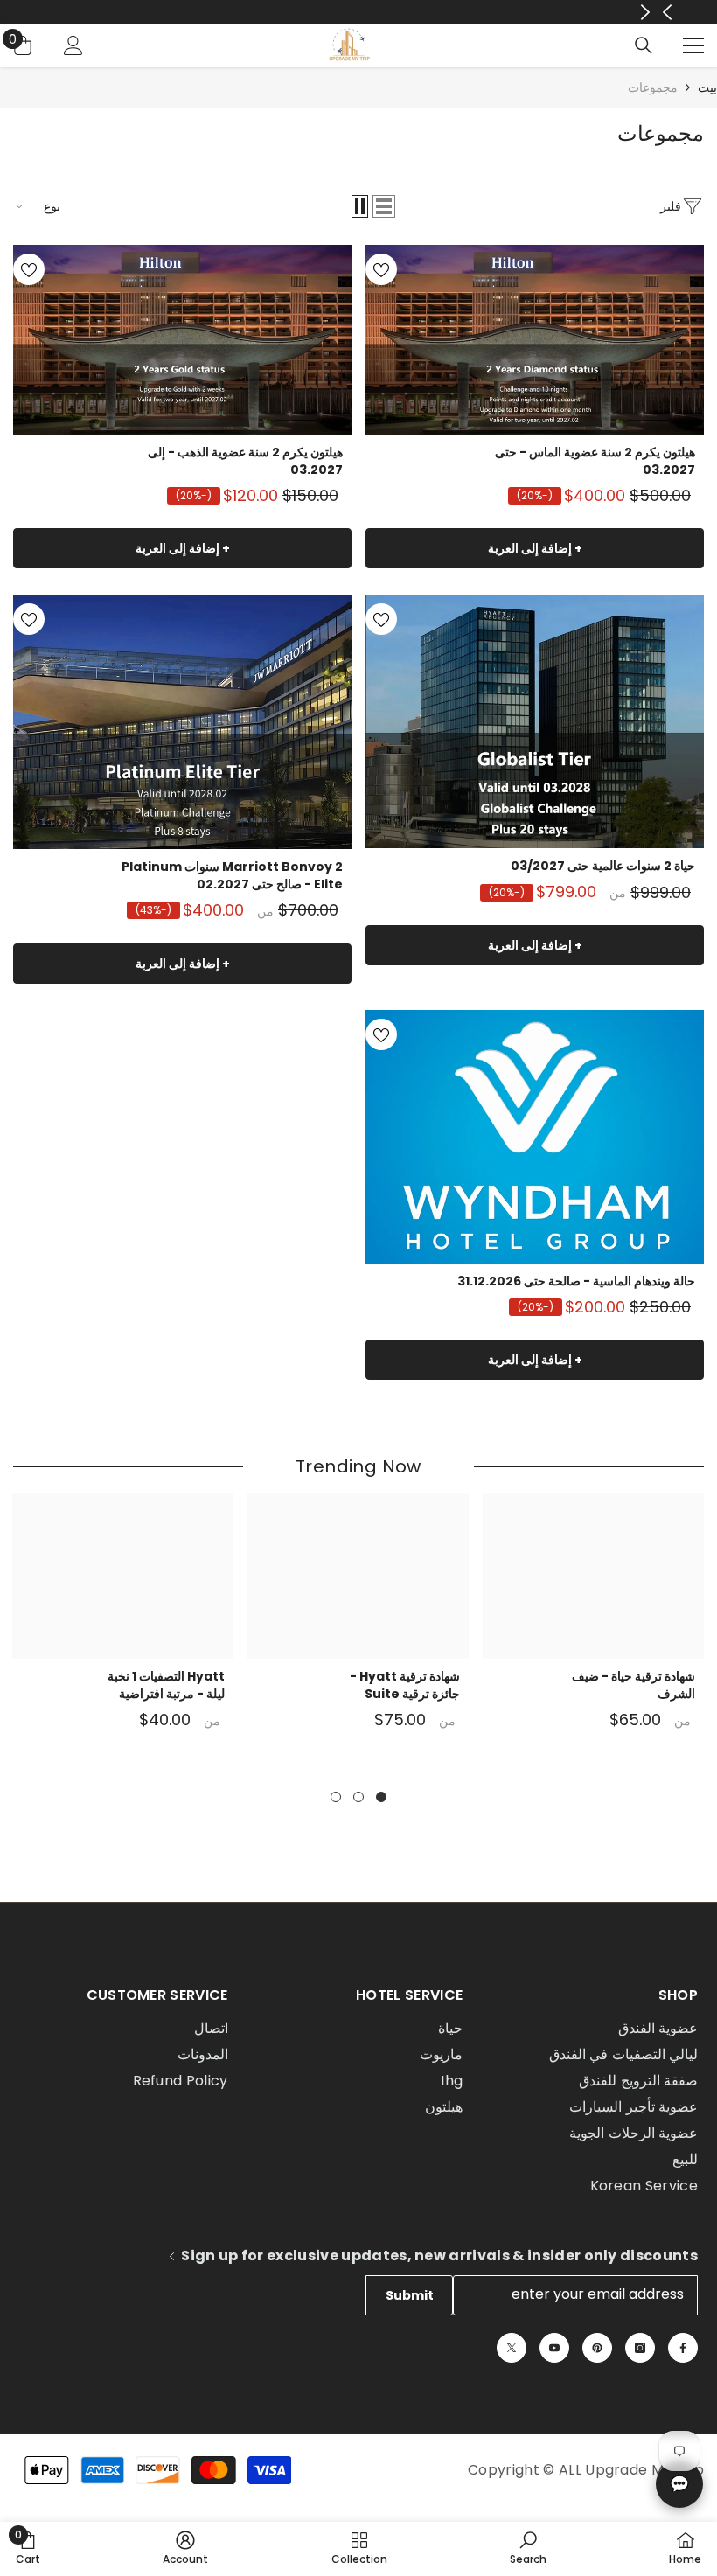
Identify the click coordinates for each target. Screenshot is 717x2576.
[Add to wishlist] (381, 269)
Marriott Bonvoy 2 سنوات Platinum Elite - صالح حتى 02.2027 (232, 875)
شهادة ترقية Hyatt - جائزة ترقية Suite (405, 1685)
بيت (707, 88)
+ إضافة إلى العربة (535, 548)
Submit (410, 2295)
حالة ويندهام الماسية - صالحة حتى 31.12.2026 (576, 1281)
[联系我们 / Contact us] (679, 2484)
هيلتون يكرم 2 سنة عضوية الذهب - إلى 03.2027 (245, 461)
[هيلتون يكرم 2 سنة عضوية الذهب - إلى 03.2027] (182, 340)
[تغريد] (512, 2348)
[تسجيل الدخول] (73, 45)
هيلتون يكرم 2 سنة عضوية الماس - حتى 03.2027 (595, 461)
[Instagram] (640, 2348)
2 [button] (358, 1797)
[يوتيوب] (554, 2348)
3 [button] (336, 1797)
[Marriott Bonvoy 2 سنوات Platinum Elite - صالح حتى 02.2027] (182, 721)
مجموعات (653, 87)
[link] (528, 2548)
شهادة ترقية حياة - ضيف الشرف (633, 1685)
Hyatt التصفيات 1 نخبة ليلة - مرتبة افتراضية (166, 1685)
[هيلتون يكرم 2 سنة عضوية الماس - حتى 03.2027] (535, 340)
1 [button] (381, 1797)
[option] (593, 1623)
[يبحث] (644, 45)
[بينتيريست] (597, 2348)
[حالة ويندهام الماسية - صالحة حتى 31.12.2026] (535, 1137)
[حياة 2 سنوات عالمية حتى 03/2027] (535, 721)
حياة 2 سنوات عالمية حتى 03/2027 (603, 866)
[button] (384, 206)
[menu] (693, 45)
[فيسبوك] (683, 2348)
